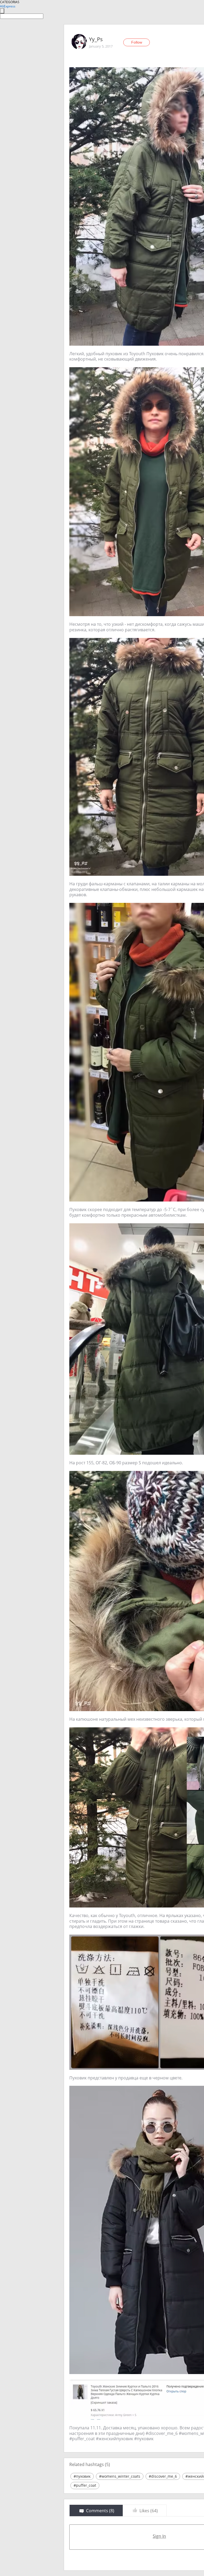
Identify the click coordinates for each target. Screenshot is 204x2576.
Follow (137, 42)
